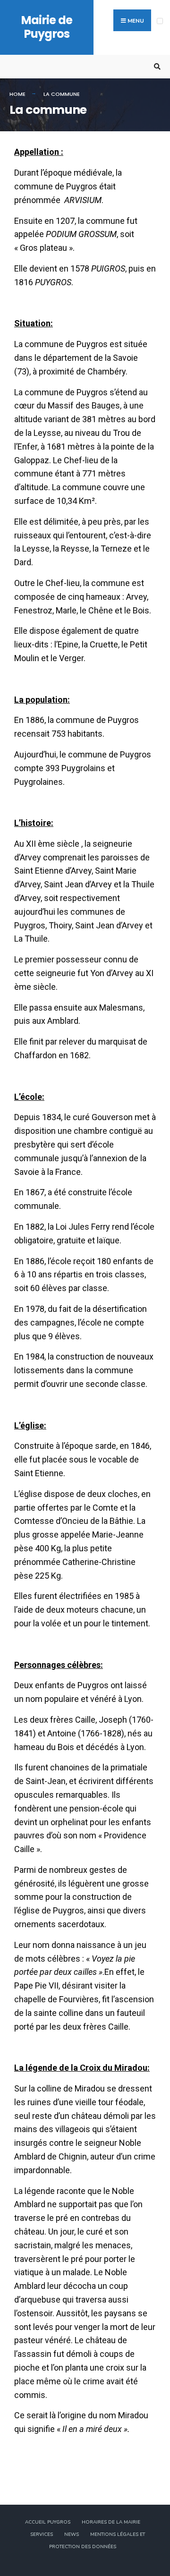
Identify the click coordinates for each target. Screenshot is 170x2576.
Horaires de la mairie (111, 2522)
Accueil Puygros (48, 2522)
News (72, 2534)
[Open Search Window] (156, 67)
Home (17, 94)
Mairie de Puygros (47, 27)
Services (42, 2534)
